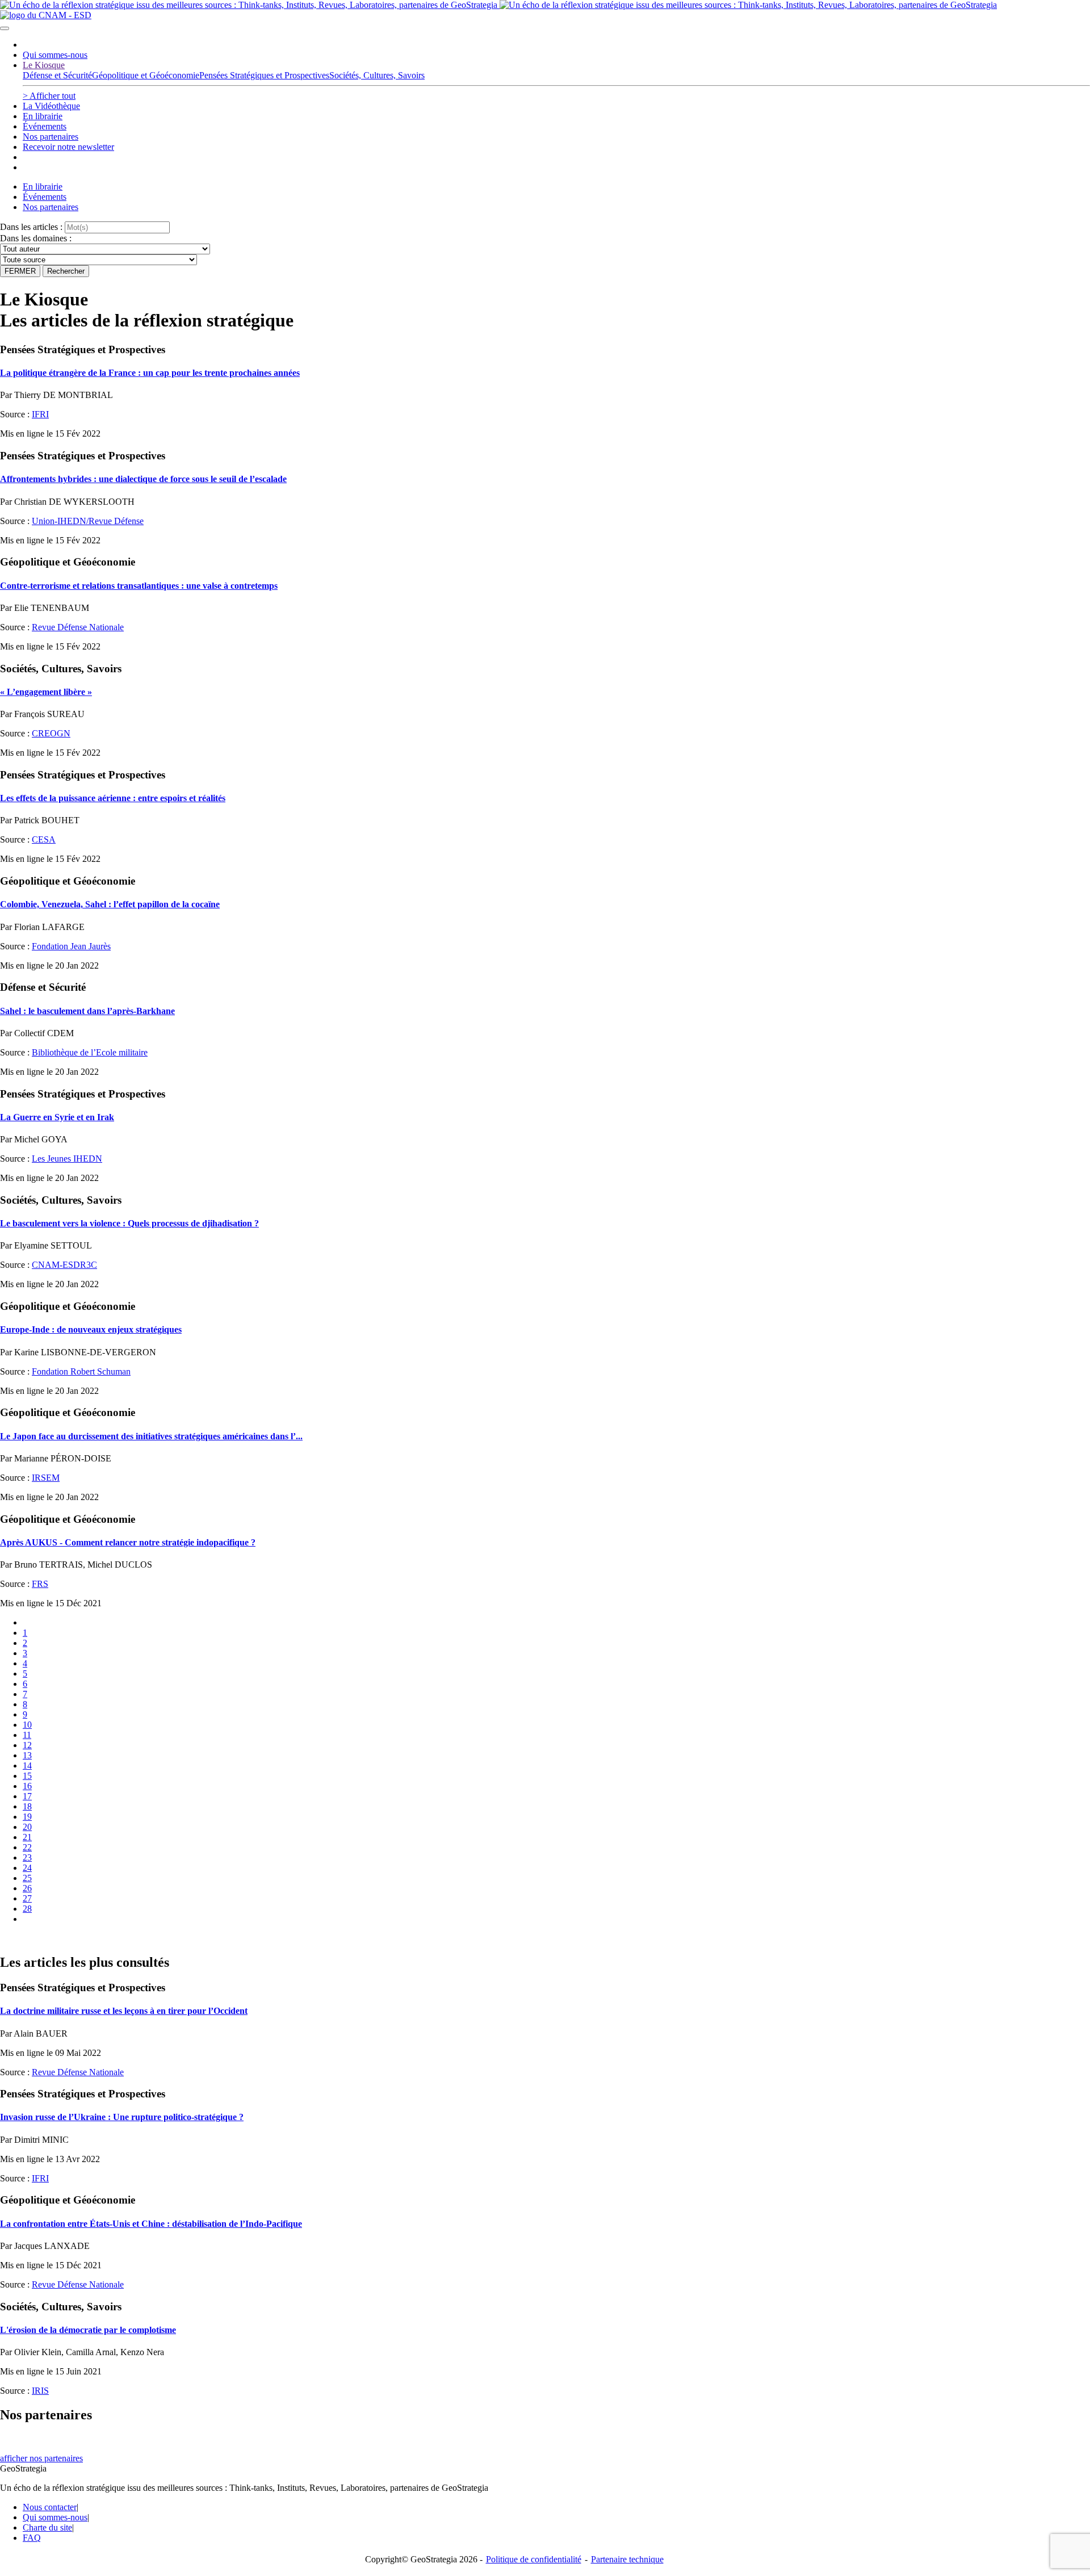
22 (27, 1847)
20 (27, 1827)
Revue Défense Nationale (78, 627)
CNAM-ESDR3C (64, 1265)
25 (27, 1878)
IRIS (40, 2391)
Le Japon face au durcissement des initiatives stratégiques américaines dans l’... (151, 1436)
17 (27, 1796)
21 (27, 1837)
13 (27, 1755)
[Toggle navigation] (5, 28)
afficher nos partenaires (41, 2458)
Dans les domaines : (36, 238)
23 (27, 1857)
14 (27, 1765)
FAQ (32, 2538)
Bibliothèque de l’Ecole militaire (90, 1052)
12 (27, 1745)
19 (27, 1817)
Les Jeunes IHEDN (67, 1159)
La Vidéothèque (51, 106)
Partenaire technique (651, 2559)
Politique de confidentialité (534, 2559)
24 (27, 1868)
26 (27, 1888)
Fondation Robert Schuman (81, 1371)
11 (27, 1735)
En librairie (43, 116)
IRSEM (46, 1478)
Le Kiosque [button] (44, 65)
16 (27, 1786)
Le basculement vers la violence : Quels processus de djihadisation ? (129, 1223)
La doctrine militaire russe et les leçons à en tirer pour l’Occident (124, 2011)
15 (27, 1776)
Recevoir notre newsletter (68, 147)
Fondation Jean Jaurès (71, 946)
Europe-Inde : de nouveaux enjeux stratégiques (91, 1329)
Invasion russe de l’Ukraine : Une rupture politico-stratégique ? (122, 2117)
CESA (44, 839)
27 (27, 1898)
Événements (45, 126)
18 (27, 1806)
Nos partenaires (51, 137)
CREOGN (51, 733)
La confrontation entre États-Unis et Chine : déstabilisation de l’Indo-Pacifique (151, 2224)
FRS (40, 1584)
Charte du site (47, 2527)
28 (27, 1909)
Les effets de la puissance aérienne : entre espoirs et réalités (113, 798)
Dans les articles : (31, 227)
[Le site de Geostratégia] (498, 5)
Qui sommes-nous (55, 55)
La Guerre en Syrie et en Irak (57, 1117)
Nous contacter (50, 2507)
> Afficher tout (49, 96)
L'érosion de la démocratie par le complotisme (88, 2330)
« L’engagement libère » (46, 692)
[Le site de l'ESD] (46, 15)
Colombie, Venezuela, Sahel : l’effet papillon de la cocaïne (110, 904)
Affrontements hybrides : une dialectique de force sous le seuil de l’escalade (143, 479)
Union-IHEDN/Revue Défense (88, 521)
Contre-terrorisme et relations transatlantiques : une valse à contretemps (139, 586)
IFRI (40, 414)
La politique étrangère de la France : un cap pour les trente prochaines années (150, 373)
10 (27, 1725)
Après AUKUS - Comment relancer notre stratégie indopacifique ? (128, 1542)
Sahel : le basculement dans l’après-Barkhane (87, 1011)
